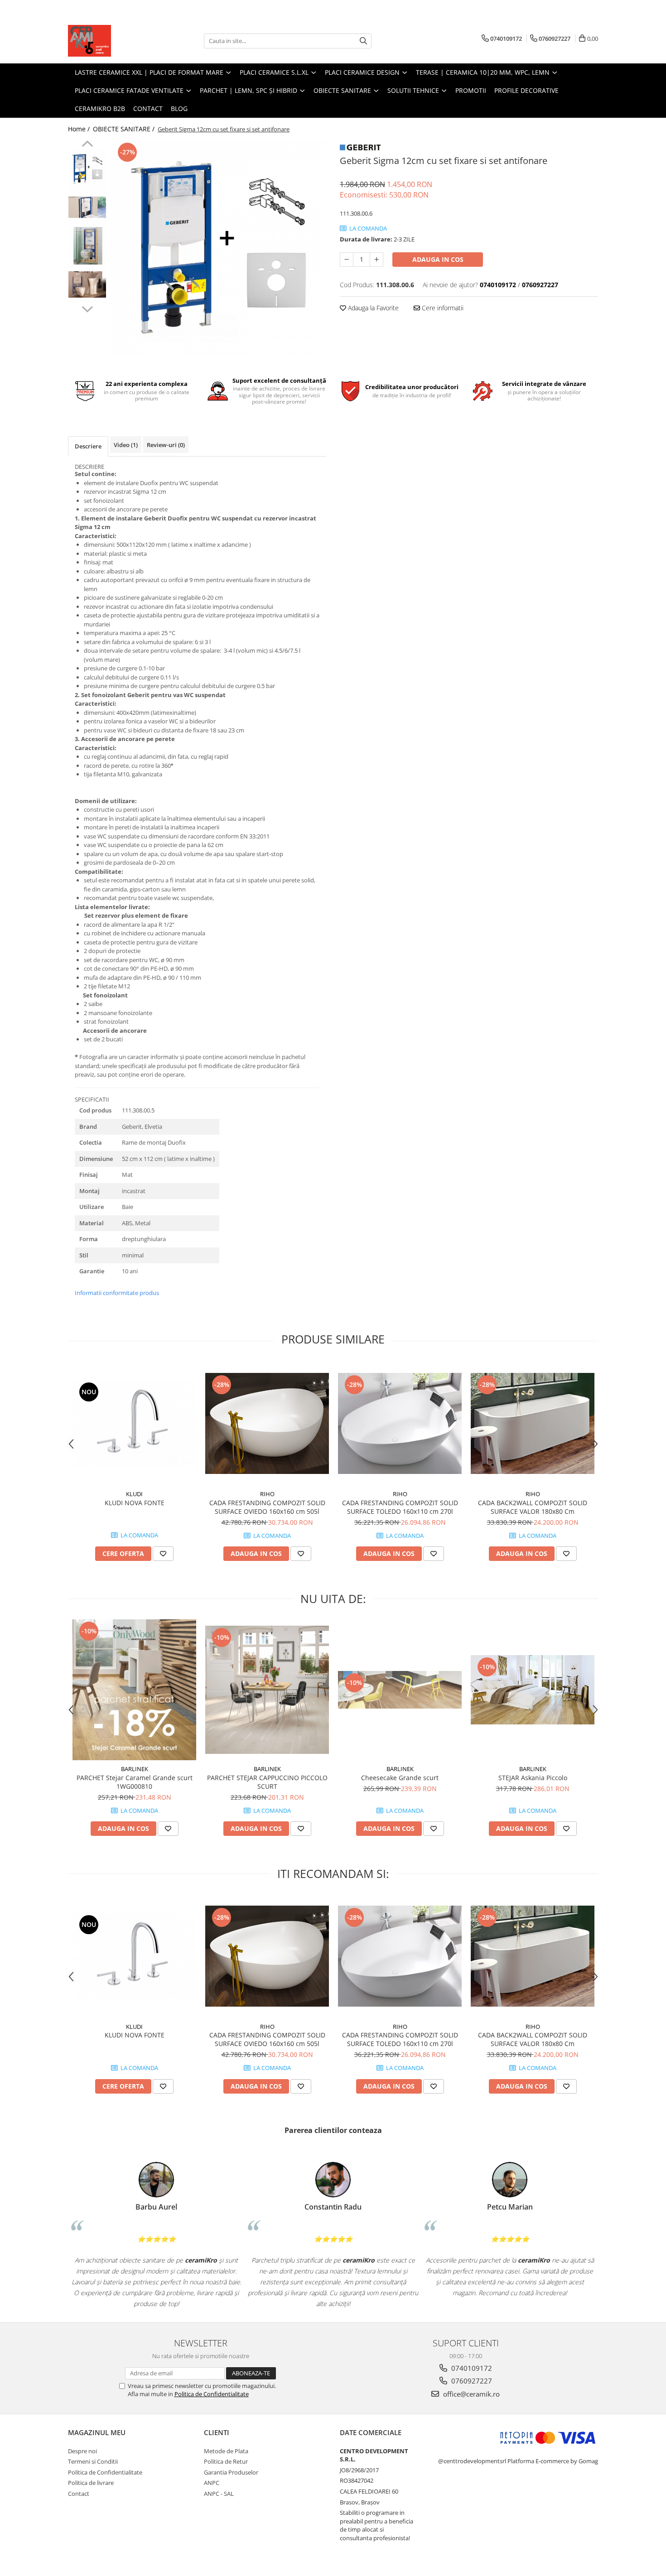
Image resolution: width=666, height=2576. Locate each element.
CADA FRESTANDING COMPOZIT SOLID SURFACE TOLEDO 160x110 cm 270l (400, 1507)
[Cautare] (363, 41)
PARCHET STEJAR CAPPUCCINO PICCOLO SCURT (267, 1782)
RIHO (267, 1494)
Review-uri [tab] (166, 445)
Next (87, 308)
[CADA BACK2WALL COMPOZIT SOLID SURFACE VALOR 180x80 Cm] (533, 1423)
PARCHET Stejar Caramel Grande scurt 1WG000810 (135, 1782)
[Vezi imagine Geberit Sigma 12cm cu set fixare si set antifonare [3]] (87, 284)
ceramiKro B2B (100, 108)
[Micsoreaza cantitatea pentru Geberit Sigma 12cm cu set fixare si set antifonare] (347, 260)
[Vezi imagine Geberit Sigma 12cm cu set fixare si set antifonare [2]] (87, 246)
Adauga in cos (438, 259)
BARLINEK (135, 1769)
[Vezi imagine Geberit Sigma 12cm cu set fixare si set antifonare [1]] (87, 207)
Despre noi (82, 2451)
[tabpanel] (219, 248)
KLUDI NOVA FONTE (135, 1503)
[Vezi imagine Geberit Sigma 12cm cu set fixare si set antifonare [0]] (87, 169)
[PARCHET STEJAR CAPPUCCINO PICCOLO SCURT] (267, 1690)
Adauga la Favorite (372, 308)
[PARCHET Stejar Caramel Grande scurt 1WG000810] (134, 1690)
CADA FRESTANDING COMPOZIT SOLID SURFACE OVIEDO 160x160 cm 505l (267, 1507)
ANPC (212, 2483)
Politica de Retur (226, 2461)
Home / (80, 129)
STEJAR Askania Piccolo (533, 1778)
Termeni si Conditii (93, 2461)
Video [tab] (126, 445)
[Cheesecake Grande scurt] (400, 1690)
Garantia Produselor (231, 2472)
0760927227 (471, 2381)
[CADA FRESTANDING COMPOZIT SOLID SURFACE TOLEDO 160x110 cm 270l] (400, 1423)
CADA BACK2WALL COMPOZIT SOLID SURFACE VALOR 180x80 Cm (533, 1507)
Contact (148, 108)
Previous (87, 145)
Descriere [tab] (88, 446)
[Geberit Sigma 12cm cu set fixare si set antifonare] (219, 248)
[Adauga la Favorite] (163, 1554)
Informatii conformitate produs (117, 1293)
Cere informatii (442, 308)
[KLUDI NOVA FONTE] (134, 1423)
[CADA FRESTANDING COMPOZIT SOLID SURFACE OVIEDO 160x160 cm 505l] (267, 1423)
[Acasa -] (113, 41)
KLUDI (134, 1494)
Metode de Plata (226, 2451)
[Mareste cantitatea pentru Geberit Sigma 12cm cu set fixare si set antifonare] (376, 260)
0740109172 (471, 2368)
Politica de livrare (91, 2483)
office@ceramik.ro (471, 2394)
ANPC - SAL (219, 2494)
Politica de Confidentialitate (212, 2394)
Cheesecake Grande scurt (400, 1778)
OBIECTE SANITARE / (125, 129)
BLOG (179, 108)
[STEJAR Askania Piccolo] (533, 1690)
